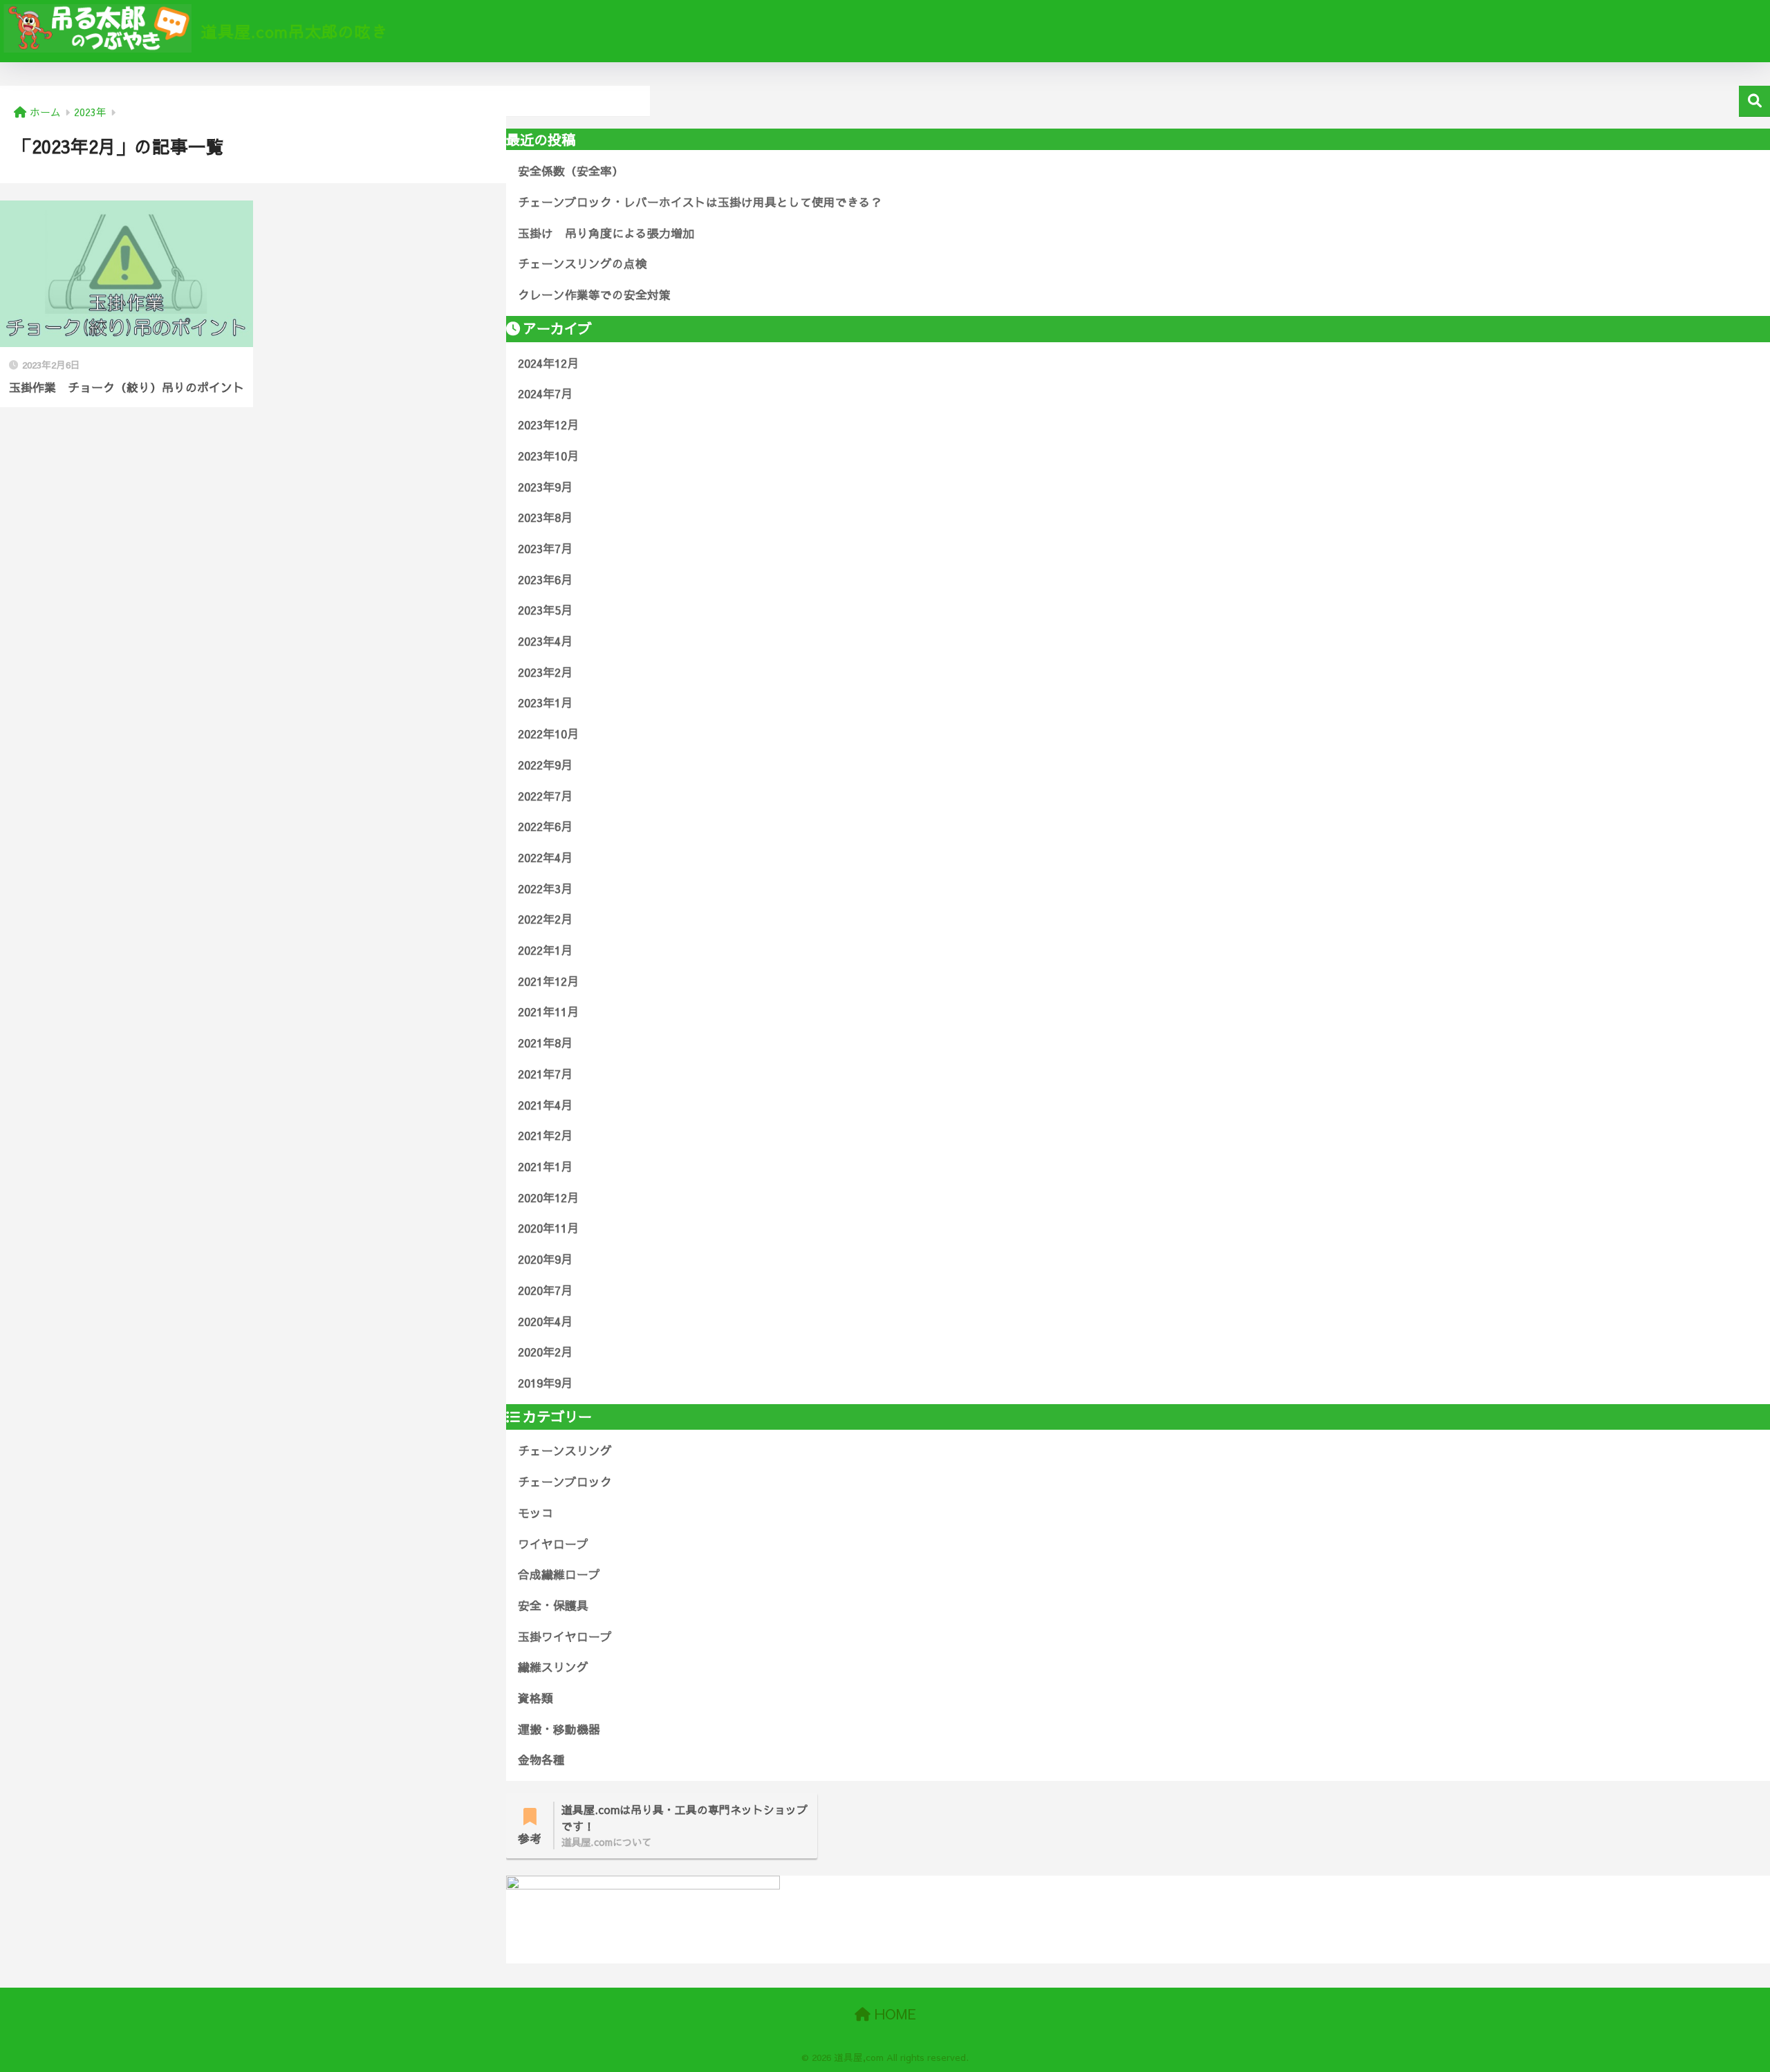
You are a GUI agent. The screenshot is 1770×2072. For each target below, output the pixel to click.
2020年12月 (548, 1197)
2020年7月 (545, 1290)
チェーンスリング (565, 1450)
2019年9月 (545, 1383)
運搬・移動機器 (559, 1729)
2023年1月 (545, 702)
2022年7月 (545, 796)
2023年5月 (545, 610)
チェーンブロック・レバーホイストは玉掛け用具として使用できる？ (700, 202)
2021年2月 (545, 1135)
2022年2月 (545, 919)
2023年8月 (545, 517)
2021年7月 (545, 1074)
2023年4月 (545, 641)
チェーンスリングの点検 (583, 263)
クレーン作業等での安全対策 (594, 295)
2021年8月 (545, 1043)
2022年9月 (545, 765)
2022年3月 (545, 888)
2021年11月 (548, 1011)
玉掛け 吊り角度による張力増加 (606, 233)
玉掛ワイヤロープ (565, 1636)
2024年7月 (545, 393)
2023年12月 (548, 424)
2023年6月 (545, 579)
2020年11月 (548, 1228)
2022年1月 (545, 950)
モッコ (535, 1513)
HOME (893, 2014)
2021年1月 (545, 1166)
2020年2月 (545, 1352)
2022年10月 (548, 734)
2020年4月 (545, 1321)
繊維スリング (553, 1667)
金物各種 (541, 1760)
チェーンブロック (565, 1482)
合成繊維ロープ (559, 1574)
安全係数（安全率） (571, 171)
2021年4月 (545, 1105)
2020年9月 (545, 1259)
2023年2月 (545, 672)
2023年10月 (548, 456)
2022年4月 (545, 857)
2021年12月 (548, 981)
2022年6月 (545, 826)
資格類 (535, 1698)
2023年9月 (545, 487)
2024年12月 (548, 363)
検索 (1754, 101)
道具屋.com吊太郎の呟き (292, 31)
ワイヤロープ (553, 1544)
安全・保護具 (553, 1605)
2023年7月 (545, 548)
